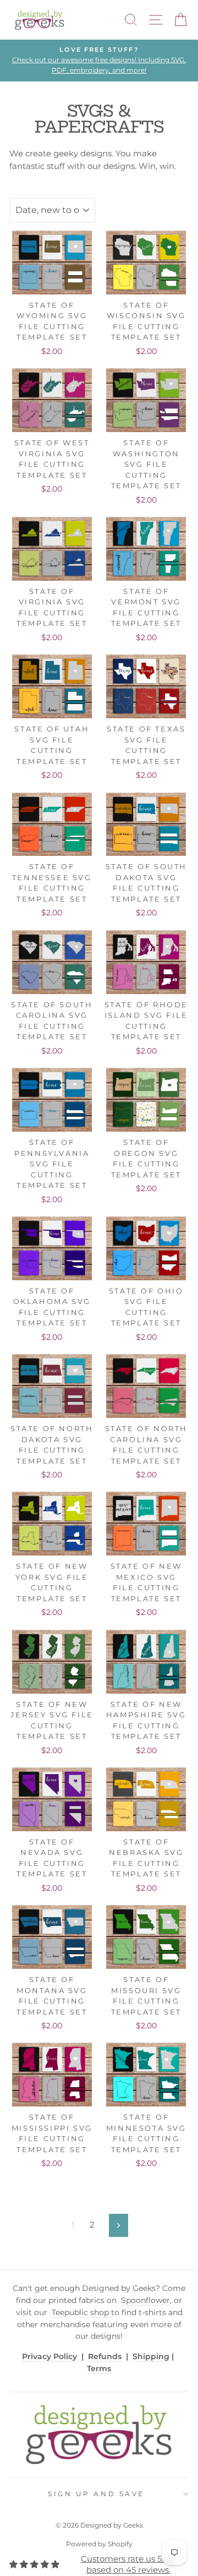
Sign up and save (96, 2494)
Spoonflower (145, 2300)
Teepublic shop (80, 2312)
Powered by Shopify (99, 2544)
